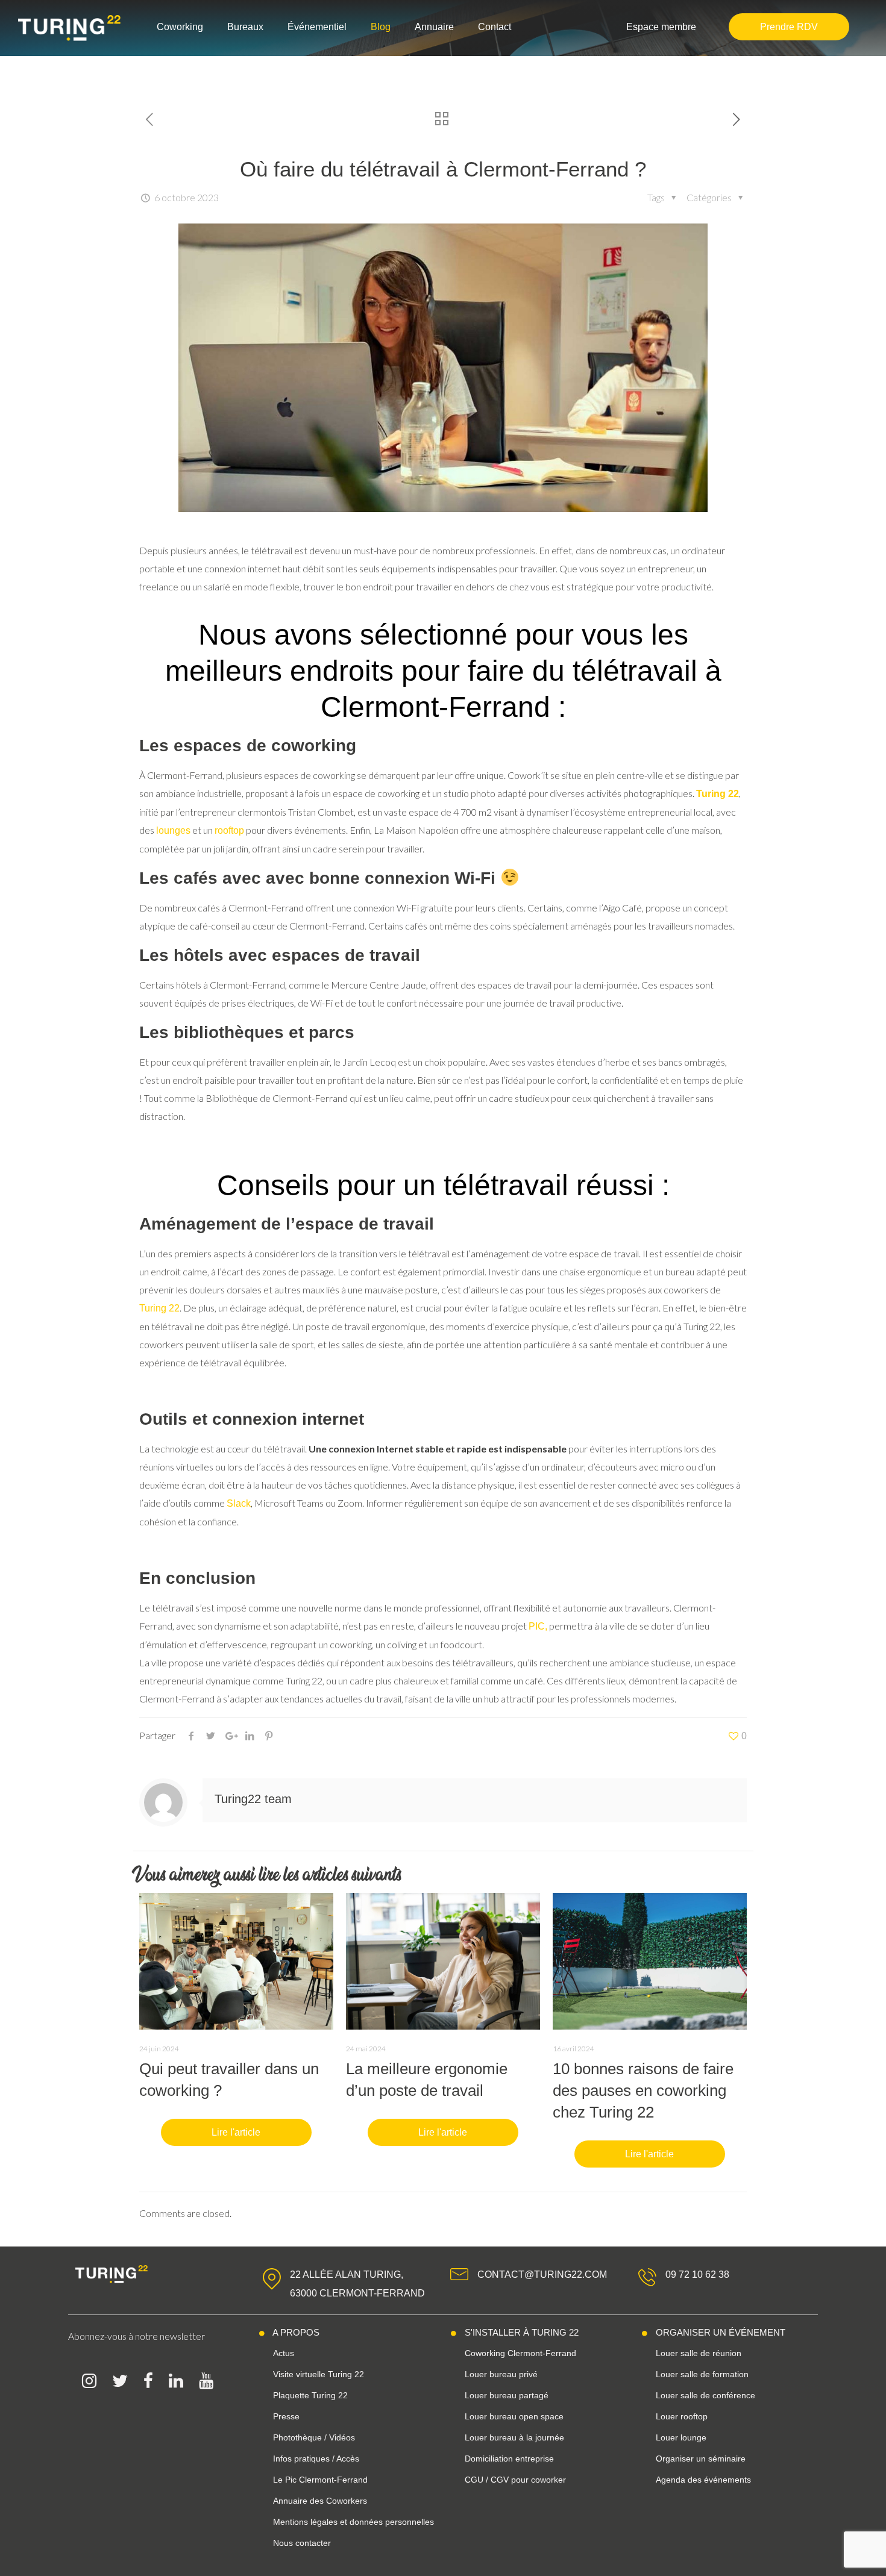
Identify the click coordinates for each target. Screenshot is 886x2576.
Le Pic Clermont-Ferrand (320, 2480)
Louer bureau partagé (507, 2395)
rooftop (229, 830)
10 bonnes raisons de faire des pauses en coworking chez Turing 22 (643, 2090)
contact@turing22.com (542, 2274)
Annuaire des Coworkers (320, 2501)
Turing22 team (253, 1799)
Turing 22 (159, 1308)
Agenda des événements (703, 2480)
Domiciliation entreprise (509, 2459)
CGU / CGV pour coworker (515, 2480)
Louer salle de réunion (699, 2353)
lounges (173, 830)
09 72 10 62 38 (697, 2274)
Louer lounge (681, 2437)
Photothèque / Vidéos (314, 2437)
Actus (284, 2353)
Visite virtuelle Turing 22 (319, 2374)
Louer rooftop (682, 2416)
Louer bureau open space (514, 2416)
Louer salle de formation (702, 2374)
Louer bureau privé (501, 2374)
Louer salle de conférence (705, 2395)
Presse (286, 2416)
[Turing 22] (69, 28)
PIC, (538, 1626)
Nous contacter (302, 2543)
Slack (239, 1503)
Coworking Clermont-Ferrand (520, 2353)
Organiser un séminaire (701, 2459)
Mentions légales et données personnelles (353, 2522)
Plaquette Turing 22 (310, 2395)
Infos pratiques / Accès (316, 2459)
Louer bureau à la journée (514, 2437)
